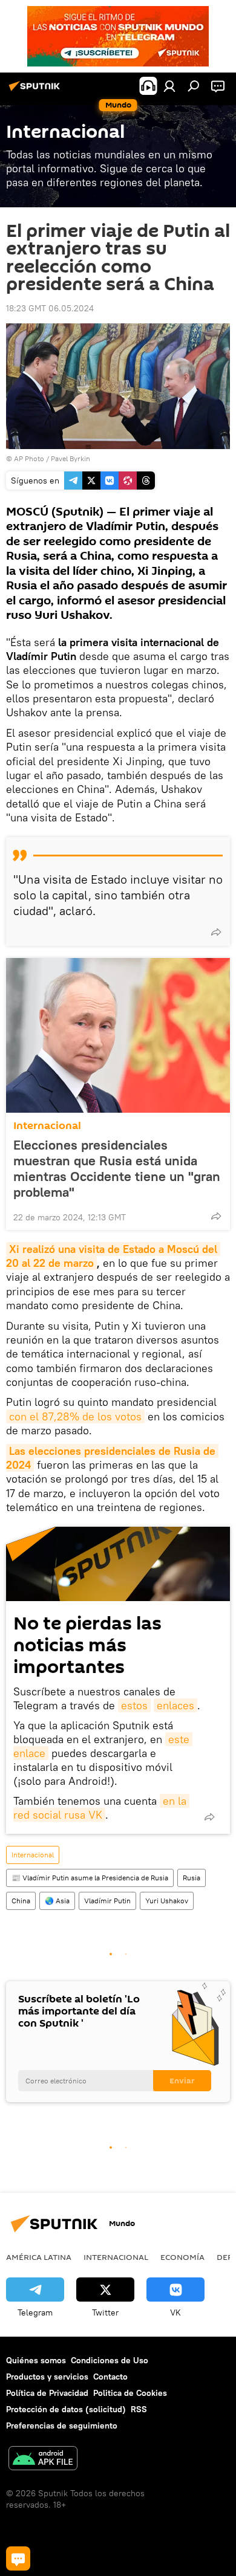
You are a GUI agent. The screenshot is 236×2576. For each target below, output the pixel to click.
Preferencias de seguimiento (62, 2426)
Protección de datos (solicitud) (66, 2409)
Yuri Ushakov (167, 1901)
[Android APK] (43, 2460)
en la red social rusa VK (101, 1808)
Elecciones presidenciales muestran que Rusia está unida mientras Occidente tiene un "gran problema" (117, 1168)
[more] (216, 932)
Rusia (192, 1878)
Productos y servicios (47, 2377)
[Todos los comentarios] (18, 2558)
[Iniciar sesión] (169, 86)
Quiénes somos (36, 2360)
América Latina (39, 2257)
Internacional (47, 1126)
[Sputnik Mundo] (36, 91)
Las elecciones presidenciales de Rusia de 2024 (112, 1458)
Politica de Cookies (130, 2393)
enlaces (175, 1705)
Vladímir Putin (107, 1901)
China (21, 1901)
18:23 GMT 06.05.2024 (50, 308)
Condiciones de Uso (110, 2360)
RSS (139, 2409)
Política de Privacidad (47, 2393)
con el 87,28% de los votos (75, 1416)
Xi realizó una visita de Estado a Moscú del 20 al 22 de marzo (113, 1256)
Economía (182, 2257)
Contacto (110, 2377)
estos (134, 1705)
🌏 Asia (57, 1901)
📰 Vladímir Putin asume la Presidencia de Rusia (90, 1878)
